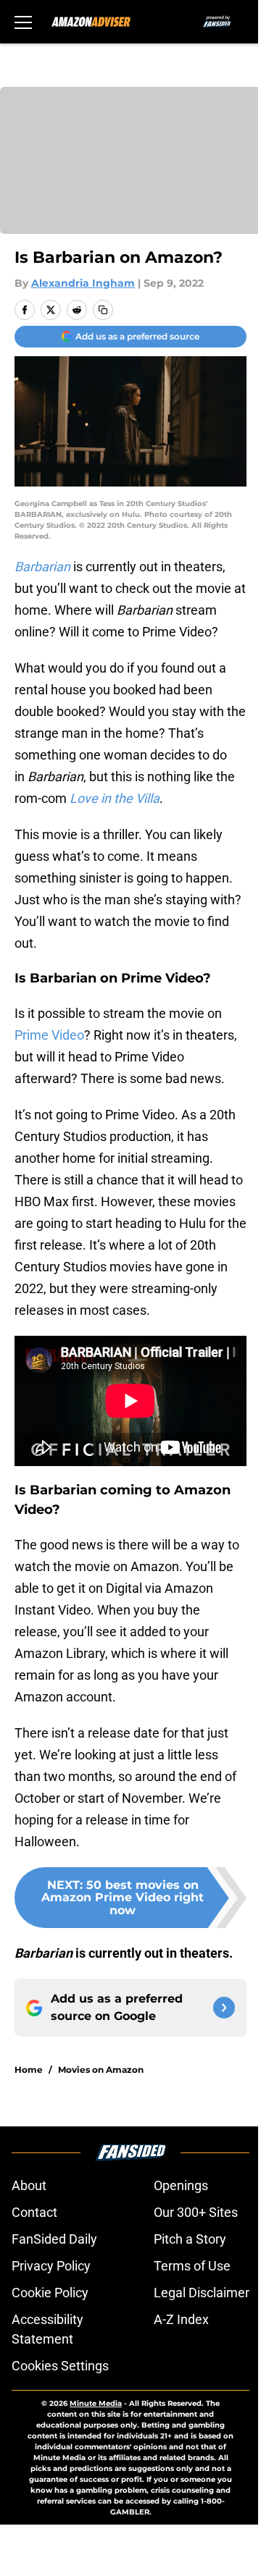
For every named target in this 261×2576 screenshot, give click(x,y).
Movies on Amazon (101, 2070)
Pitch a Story (190, 2239)
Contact (34, 2212)
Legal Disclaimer (202, 2293)
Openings (181, 2185)
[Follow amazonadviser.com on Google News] (224, 2008)
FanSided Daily (54, 2239)
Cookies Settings (60, 2366)
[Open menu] (23, 22)
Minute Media (96, 2403)
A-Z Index (181, 2319)
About (29, 2185)
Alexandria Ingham (83, 283)
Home (29, 2070)
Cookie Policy (50, 2293)
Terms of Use (192, 2266)
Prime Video (49, 1035)
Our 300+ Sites (196, 2212)
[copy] (103, 310)
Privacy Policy (51, 2266)
